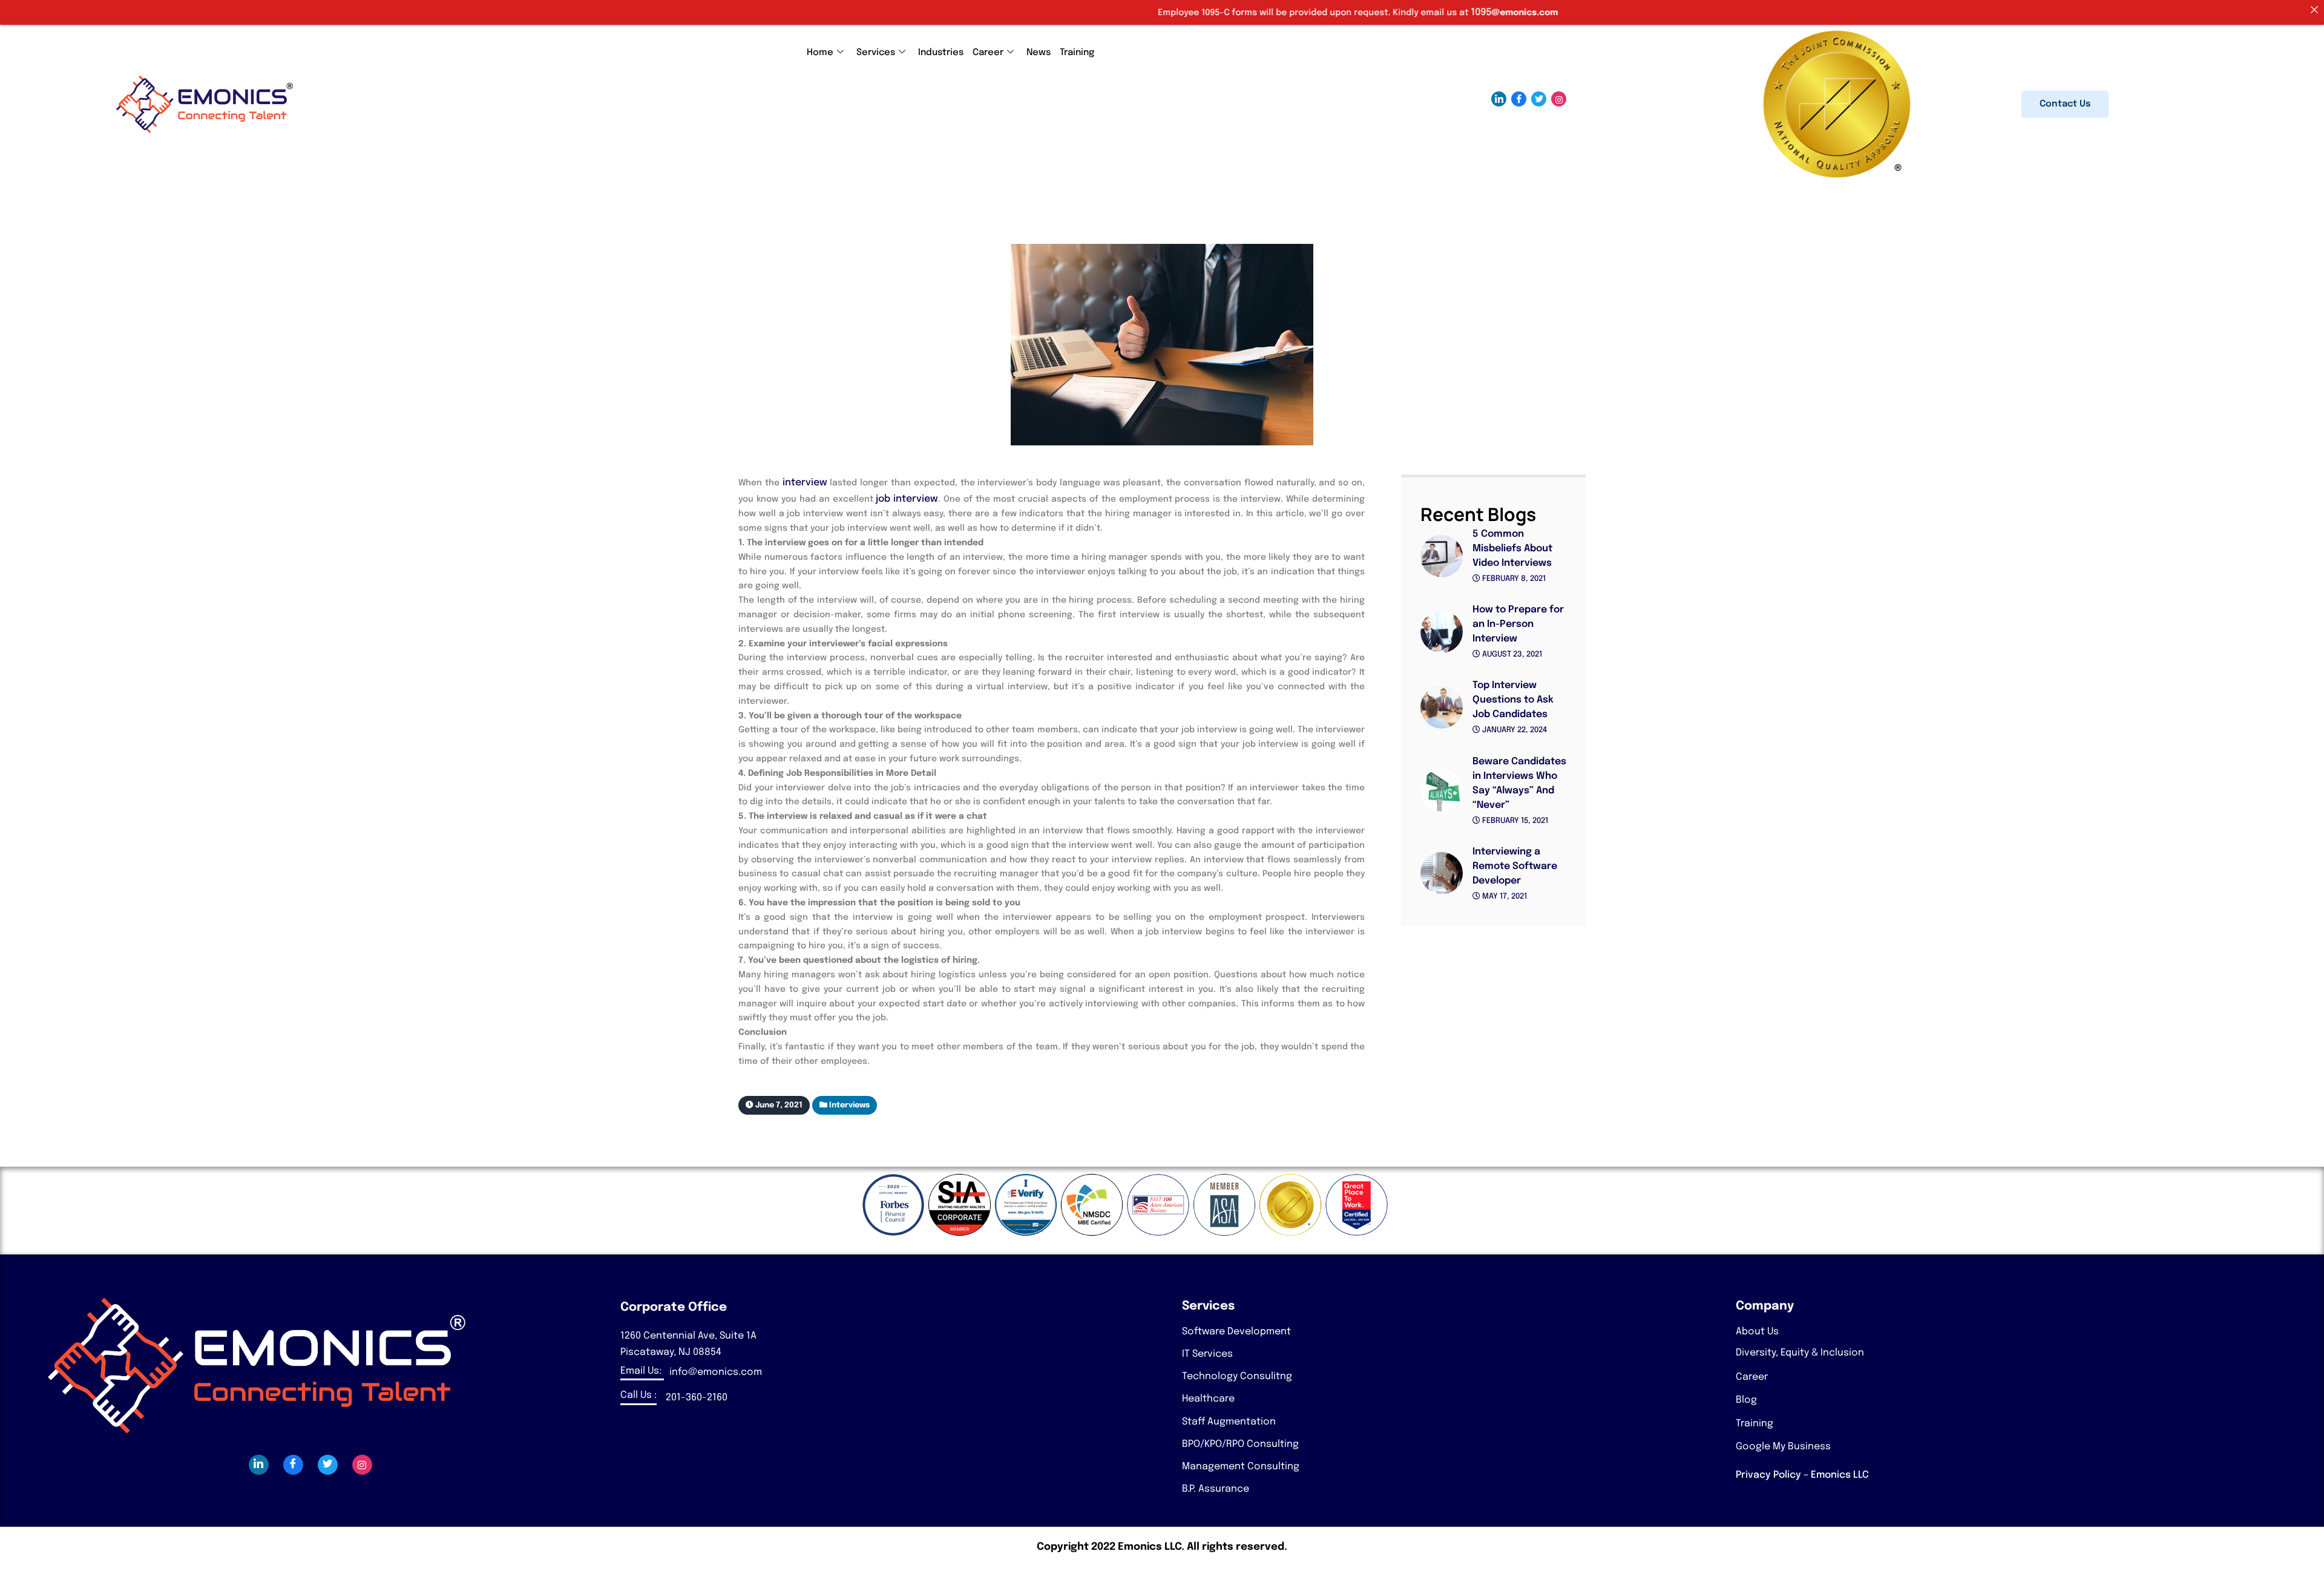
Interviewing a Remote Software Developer (1515, 866)
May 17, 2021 (1504, 897)
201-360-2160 (697, 1398)
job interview (906, 499)
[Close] (2314, 10)
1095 (1285, 12)
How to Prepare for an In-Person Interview (1518, 624)
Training (1077, 53)
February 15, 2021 (1514, 821)
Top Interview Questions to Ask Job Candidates (1513, 700)
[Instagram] (1559, 99)
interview (805, 483)
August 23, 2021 (1511, 654)
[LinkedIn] (1499, 99)
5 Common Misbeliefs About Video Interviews (1512, 549)
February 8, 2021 (1513, 579)
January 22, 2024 (1514, 730)
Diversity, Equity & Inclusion (1800, 1353)
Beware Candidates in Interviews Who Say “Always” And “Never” (1519, 783)
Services (876, 53)
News (1039, 53)
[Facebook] (1519, 99)
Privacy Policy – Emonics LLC (1802, 1475)
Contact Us (2065, 104)
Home (820, 53)
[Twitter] (1539, 99)
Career (988, 53)
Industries (941, 53)
